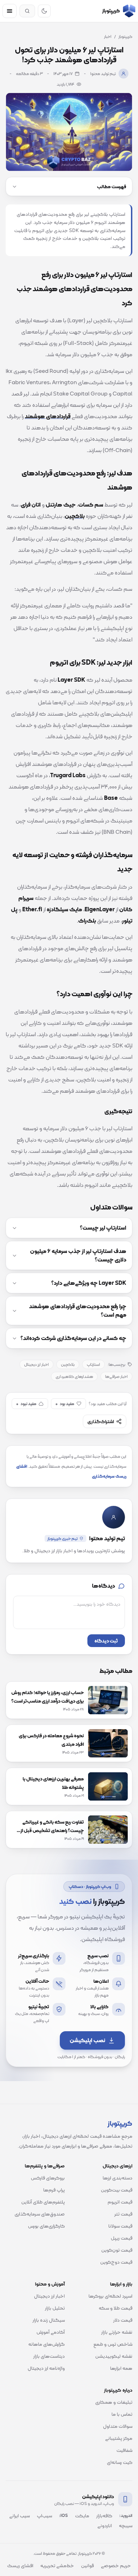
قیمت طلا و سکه (116, 2308)
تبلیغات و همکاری (114, 2402)
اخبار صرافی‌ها (116, 1376)
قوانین (87, 2565)
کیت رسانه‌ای (120, 2462)
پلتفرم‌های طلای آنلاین (43, 2202)
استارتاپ (93, 1364)
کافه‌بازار (104, 2516)
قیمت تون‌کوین (117, 2250)
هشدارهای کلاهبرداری (74, 1376)
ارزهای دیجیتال (117, 2166)
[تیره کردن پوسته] (44, 11)
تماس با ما (122, 2414)
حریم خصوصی (116, 2565)
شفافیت (124, 2450)
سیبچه (126, 2525)
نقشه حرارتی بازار (117, 2332)
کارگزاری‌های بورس (46, 2226)
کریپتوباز (125, 36)
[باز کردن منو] (10, 11)
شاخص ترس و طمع (113, 2344)
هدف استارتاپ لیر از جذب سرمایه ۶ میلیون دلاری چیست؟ (78, 1255)
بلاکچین (68, 1364)
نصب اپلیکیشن (87, 2040)
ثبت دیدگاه (106, 1641)
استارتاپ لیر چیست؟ (103, 1228)
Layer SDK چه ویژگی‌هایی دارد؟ (89, 1283)
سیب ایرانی (19, 2516)
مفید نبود (26, 1404)
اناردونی (105, 2525)
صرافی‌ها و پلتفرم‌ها (45, 2166)
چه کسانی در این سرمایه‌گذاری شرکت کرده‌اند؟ (73, 1338)
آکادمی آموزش (51, 2332)
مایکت (82, 2516)
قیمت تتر (123, 2214)
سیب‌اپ (44, 2516)
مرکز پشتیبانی (119, 2438)
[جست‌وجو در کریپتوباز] (27, 11)
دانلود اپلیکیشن (98, 2496)
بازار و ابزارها (121, 2284)
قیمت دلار (123, 2320)
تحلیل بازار (55, 2308)
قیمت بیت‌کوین (117, 2190)
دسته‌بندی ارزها (117, 2178)
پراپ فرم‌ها (54, 2190)
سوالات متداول (118, 2426)
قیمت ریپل (122, 2238)
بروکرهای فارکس (48, 2178)
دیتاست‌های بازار (49, 2356)
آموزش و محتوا (50, 2284)
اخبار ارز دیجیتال (36, 1364)
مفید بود (65, 1404)
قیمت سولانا (120, 2226)
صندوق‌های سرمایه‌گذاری (40, 2214)
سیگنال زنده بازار (49, 2320)
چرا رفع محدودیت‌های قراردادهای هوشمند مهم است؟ (78, 1311)
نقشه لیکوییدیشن (114, 2356)
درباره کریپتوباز (118, 2390)
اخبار (108, 36)
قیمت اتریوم (120, 2202)
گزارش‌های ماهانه (47, 2344)
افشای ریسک (20, 2565)
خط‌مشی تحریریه (57, 2565)
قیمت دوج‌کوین (116, 2262)
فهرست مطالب (112, 186)
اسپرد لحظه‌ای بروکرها (110, 2296)
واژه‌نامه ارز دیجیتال (46, 2368)
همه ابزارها (121, 2368)
